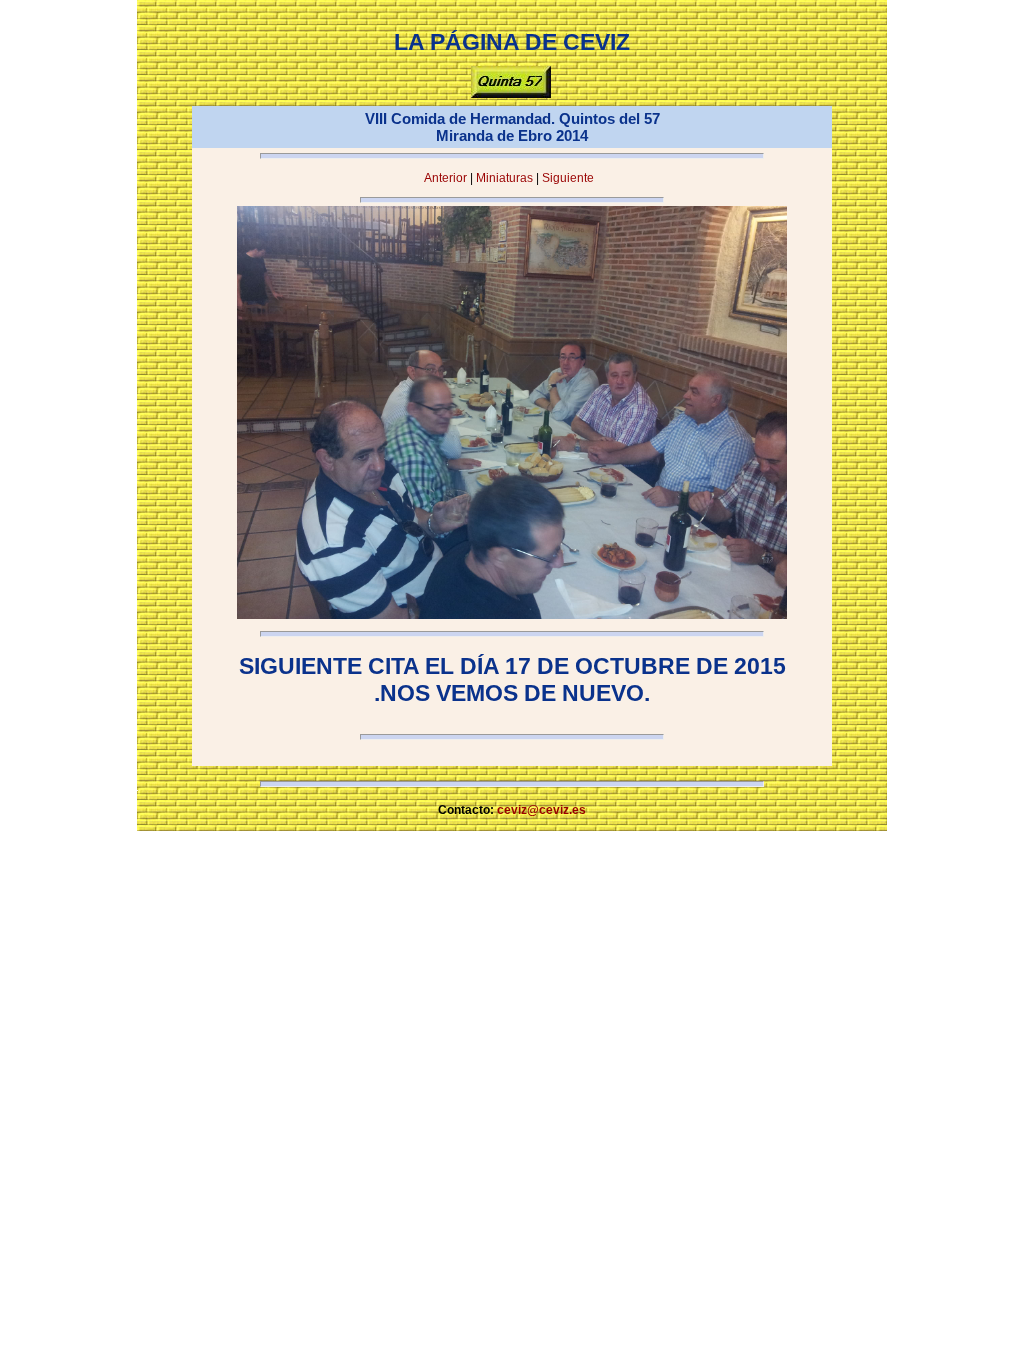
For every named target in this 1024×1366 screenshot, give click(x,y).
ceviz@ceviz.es (541, 810)
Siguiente (568, 178)
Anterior (445, 178)
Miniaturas (504, 178)
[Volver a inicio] (511, 94)
